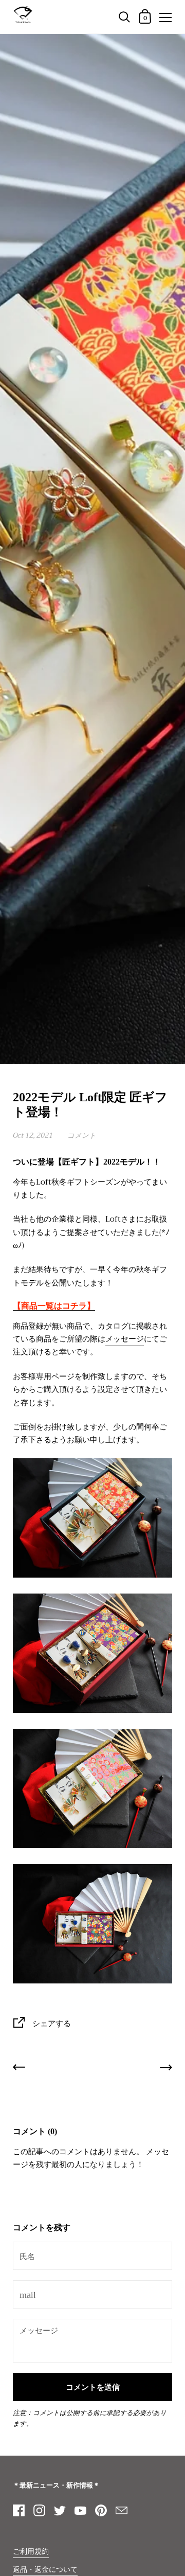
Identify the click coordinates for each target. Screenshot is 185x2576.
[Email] (121, 2511)
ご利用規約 (31, 2552)
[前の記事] (19, 2069)
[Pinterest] (101, 2511)
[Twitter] (60, 2511)
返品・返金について (45, 2570)
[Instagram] (39, 2511)
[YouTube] (80, 2511)
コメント (82, 1135)
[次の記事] (166, 2069)
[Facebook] (18, 2511)
